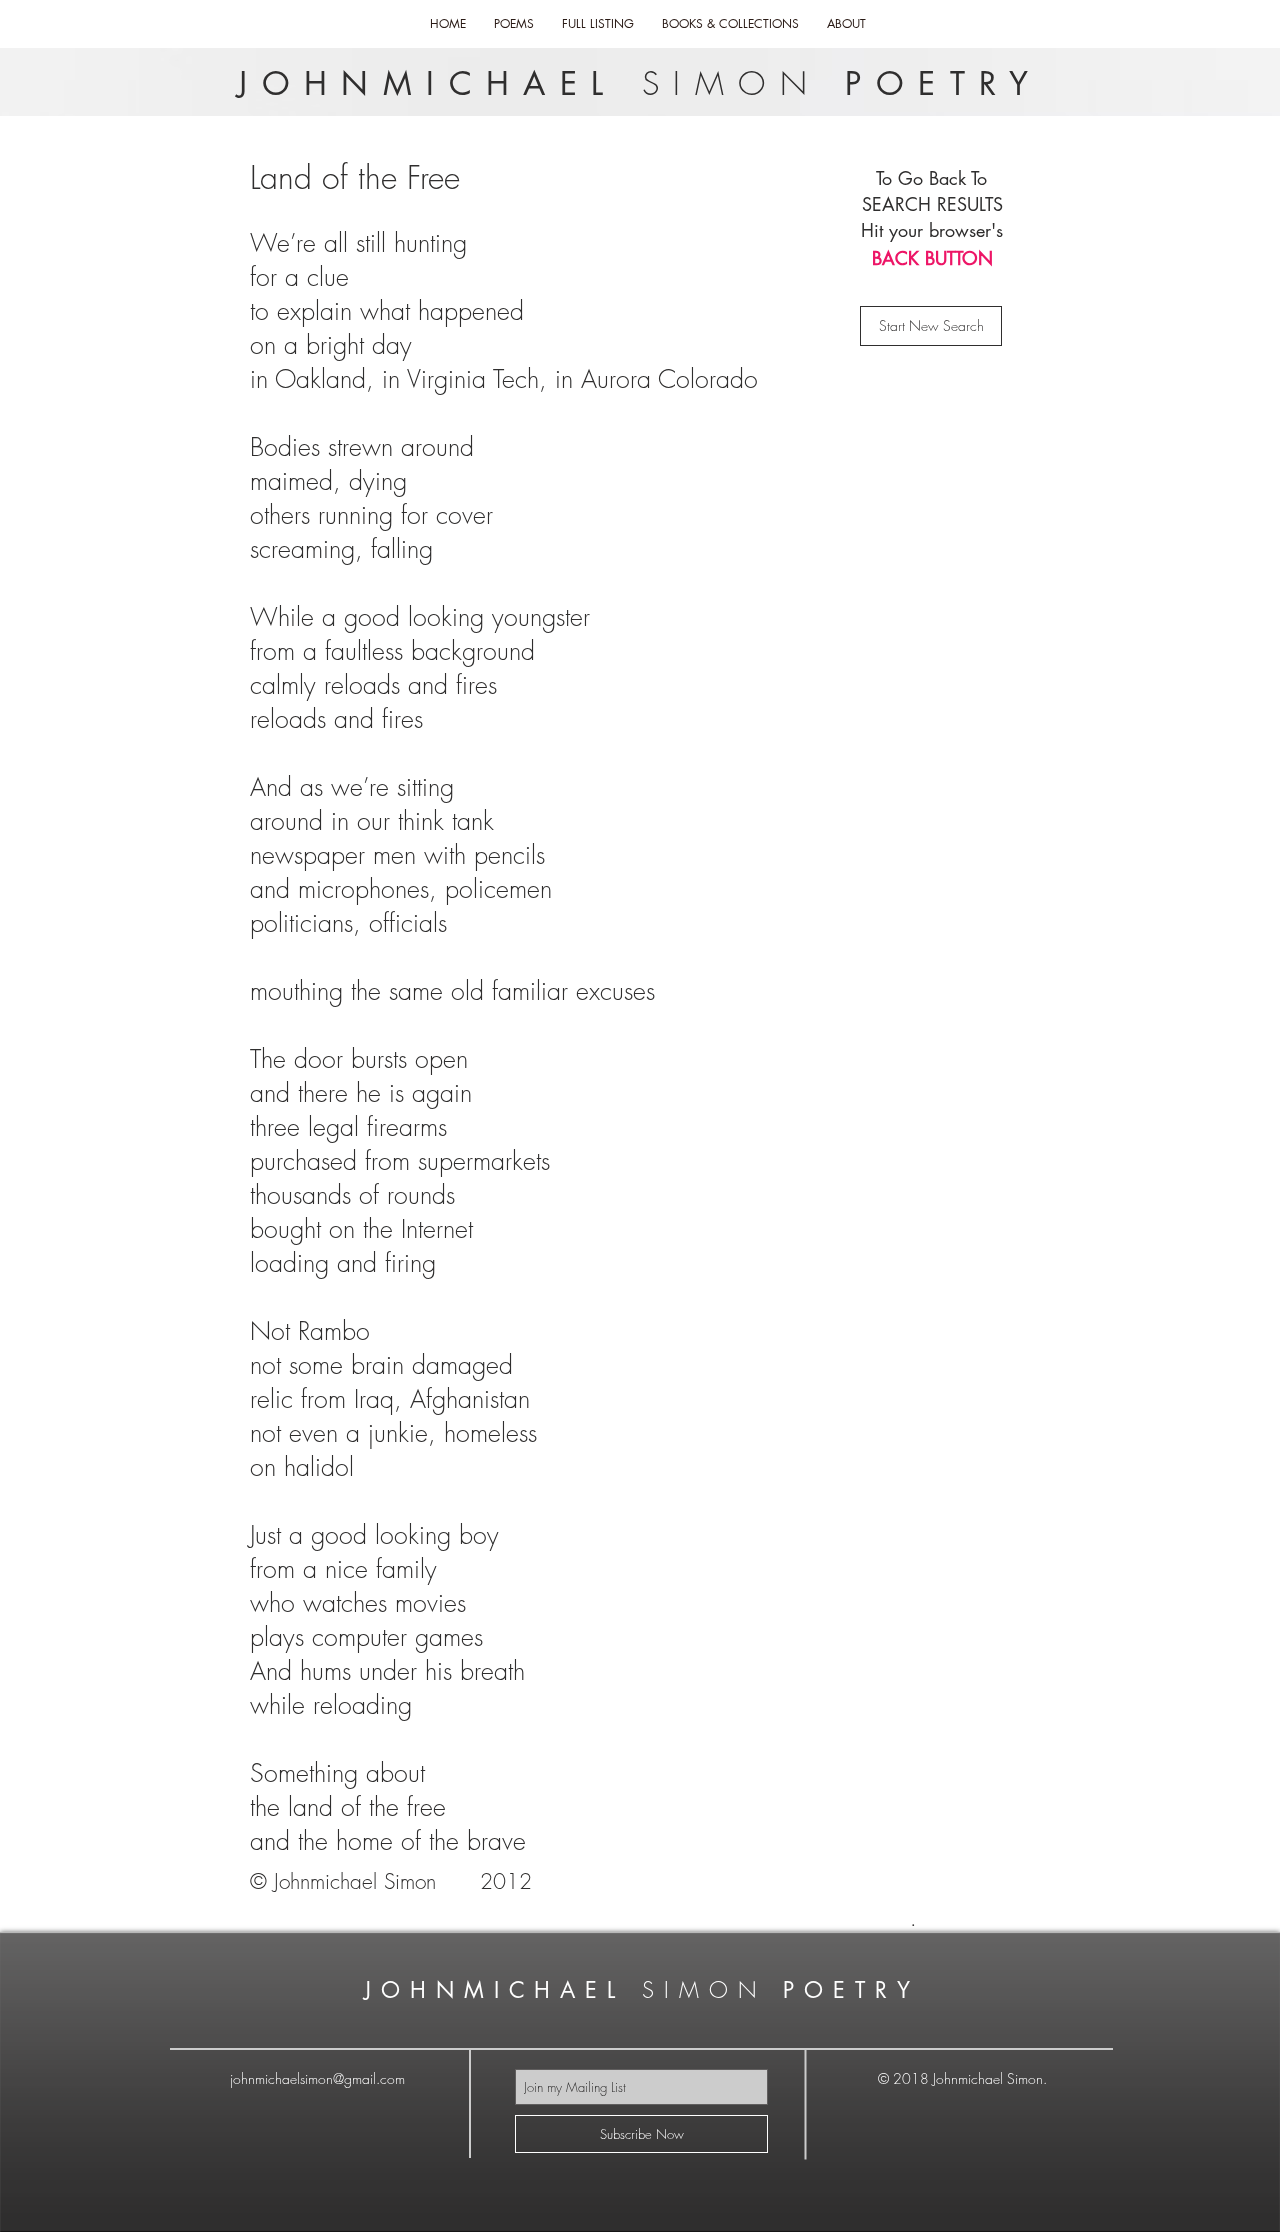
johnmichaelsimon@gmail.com (317, 2078)
